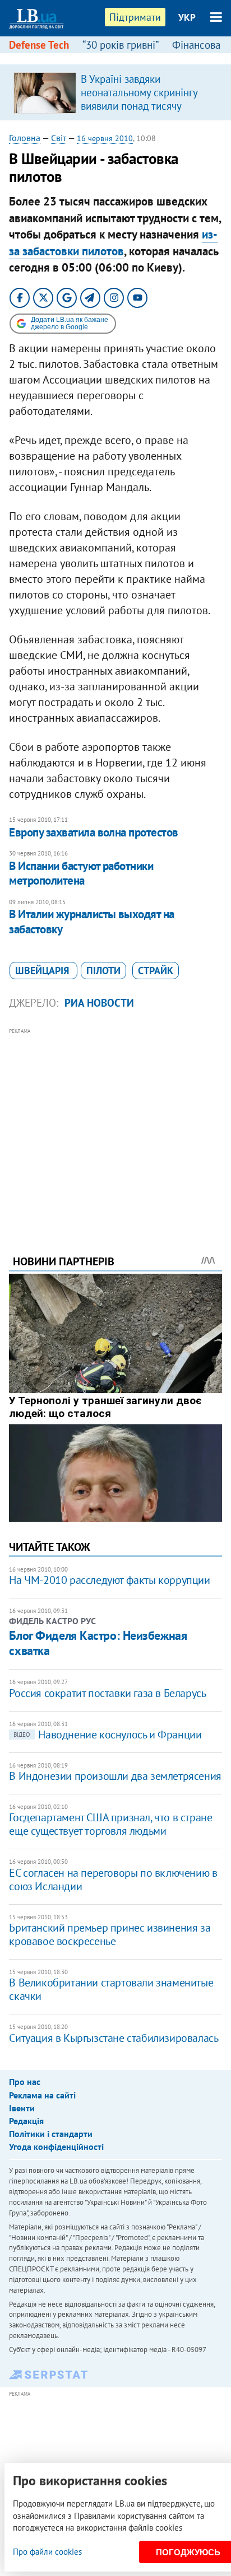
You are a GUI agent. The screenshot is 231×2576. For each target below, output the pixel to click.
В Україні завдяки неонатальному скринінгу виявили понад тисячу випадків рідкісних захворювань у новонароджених (139, 113)
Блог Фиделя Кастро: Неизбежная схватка (98, 1643)
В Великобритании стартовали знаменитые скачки (111, 1989)
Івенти (22, 2108)
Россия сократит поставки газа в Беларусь (107, 1693)
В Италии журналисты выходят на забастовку (91, 921)
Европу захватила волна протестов (93, 832)
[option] (115, 92)
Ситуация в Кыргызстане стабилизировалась (114, 2038)
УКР (187, 17)
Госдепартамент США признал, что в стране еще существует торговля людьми (110, 1824)
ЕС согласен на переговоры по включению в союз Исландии (113, 1880)
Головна (25, 138)
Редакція (26, 2121)
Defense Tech (39, 45)
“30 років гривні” (121, 45)
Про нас (25, 2082)
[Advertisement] (116, 1126)
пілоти (103, 971)
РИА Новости (99, 1003)
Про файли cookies (47, 2552)
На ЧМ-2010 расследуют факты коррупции (109, 1580)
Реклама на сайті (42, 2095)
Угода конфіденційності (56, 2147)
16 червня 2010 (105, 138)
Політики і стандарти (51, 2134)
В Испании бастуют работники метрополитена (81, 873)
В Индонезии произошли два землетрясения (115, 1776)
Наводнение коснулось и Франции (107, 1735)
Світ (59, 138)
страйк (156, 971)
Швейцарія (43, 971)
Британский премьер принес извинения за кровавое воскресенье (110, 1934)
